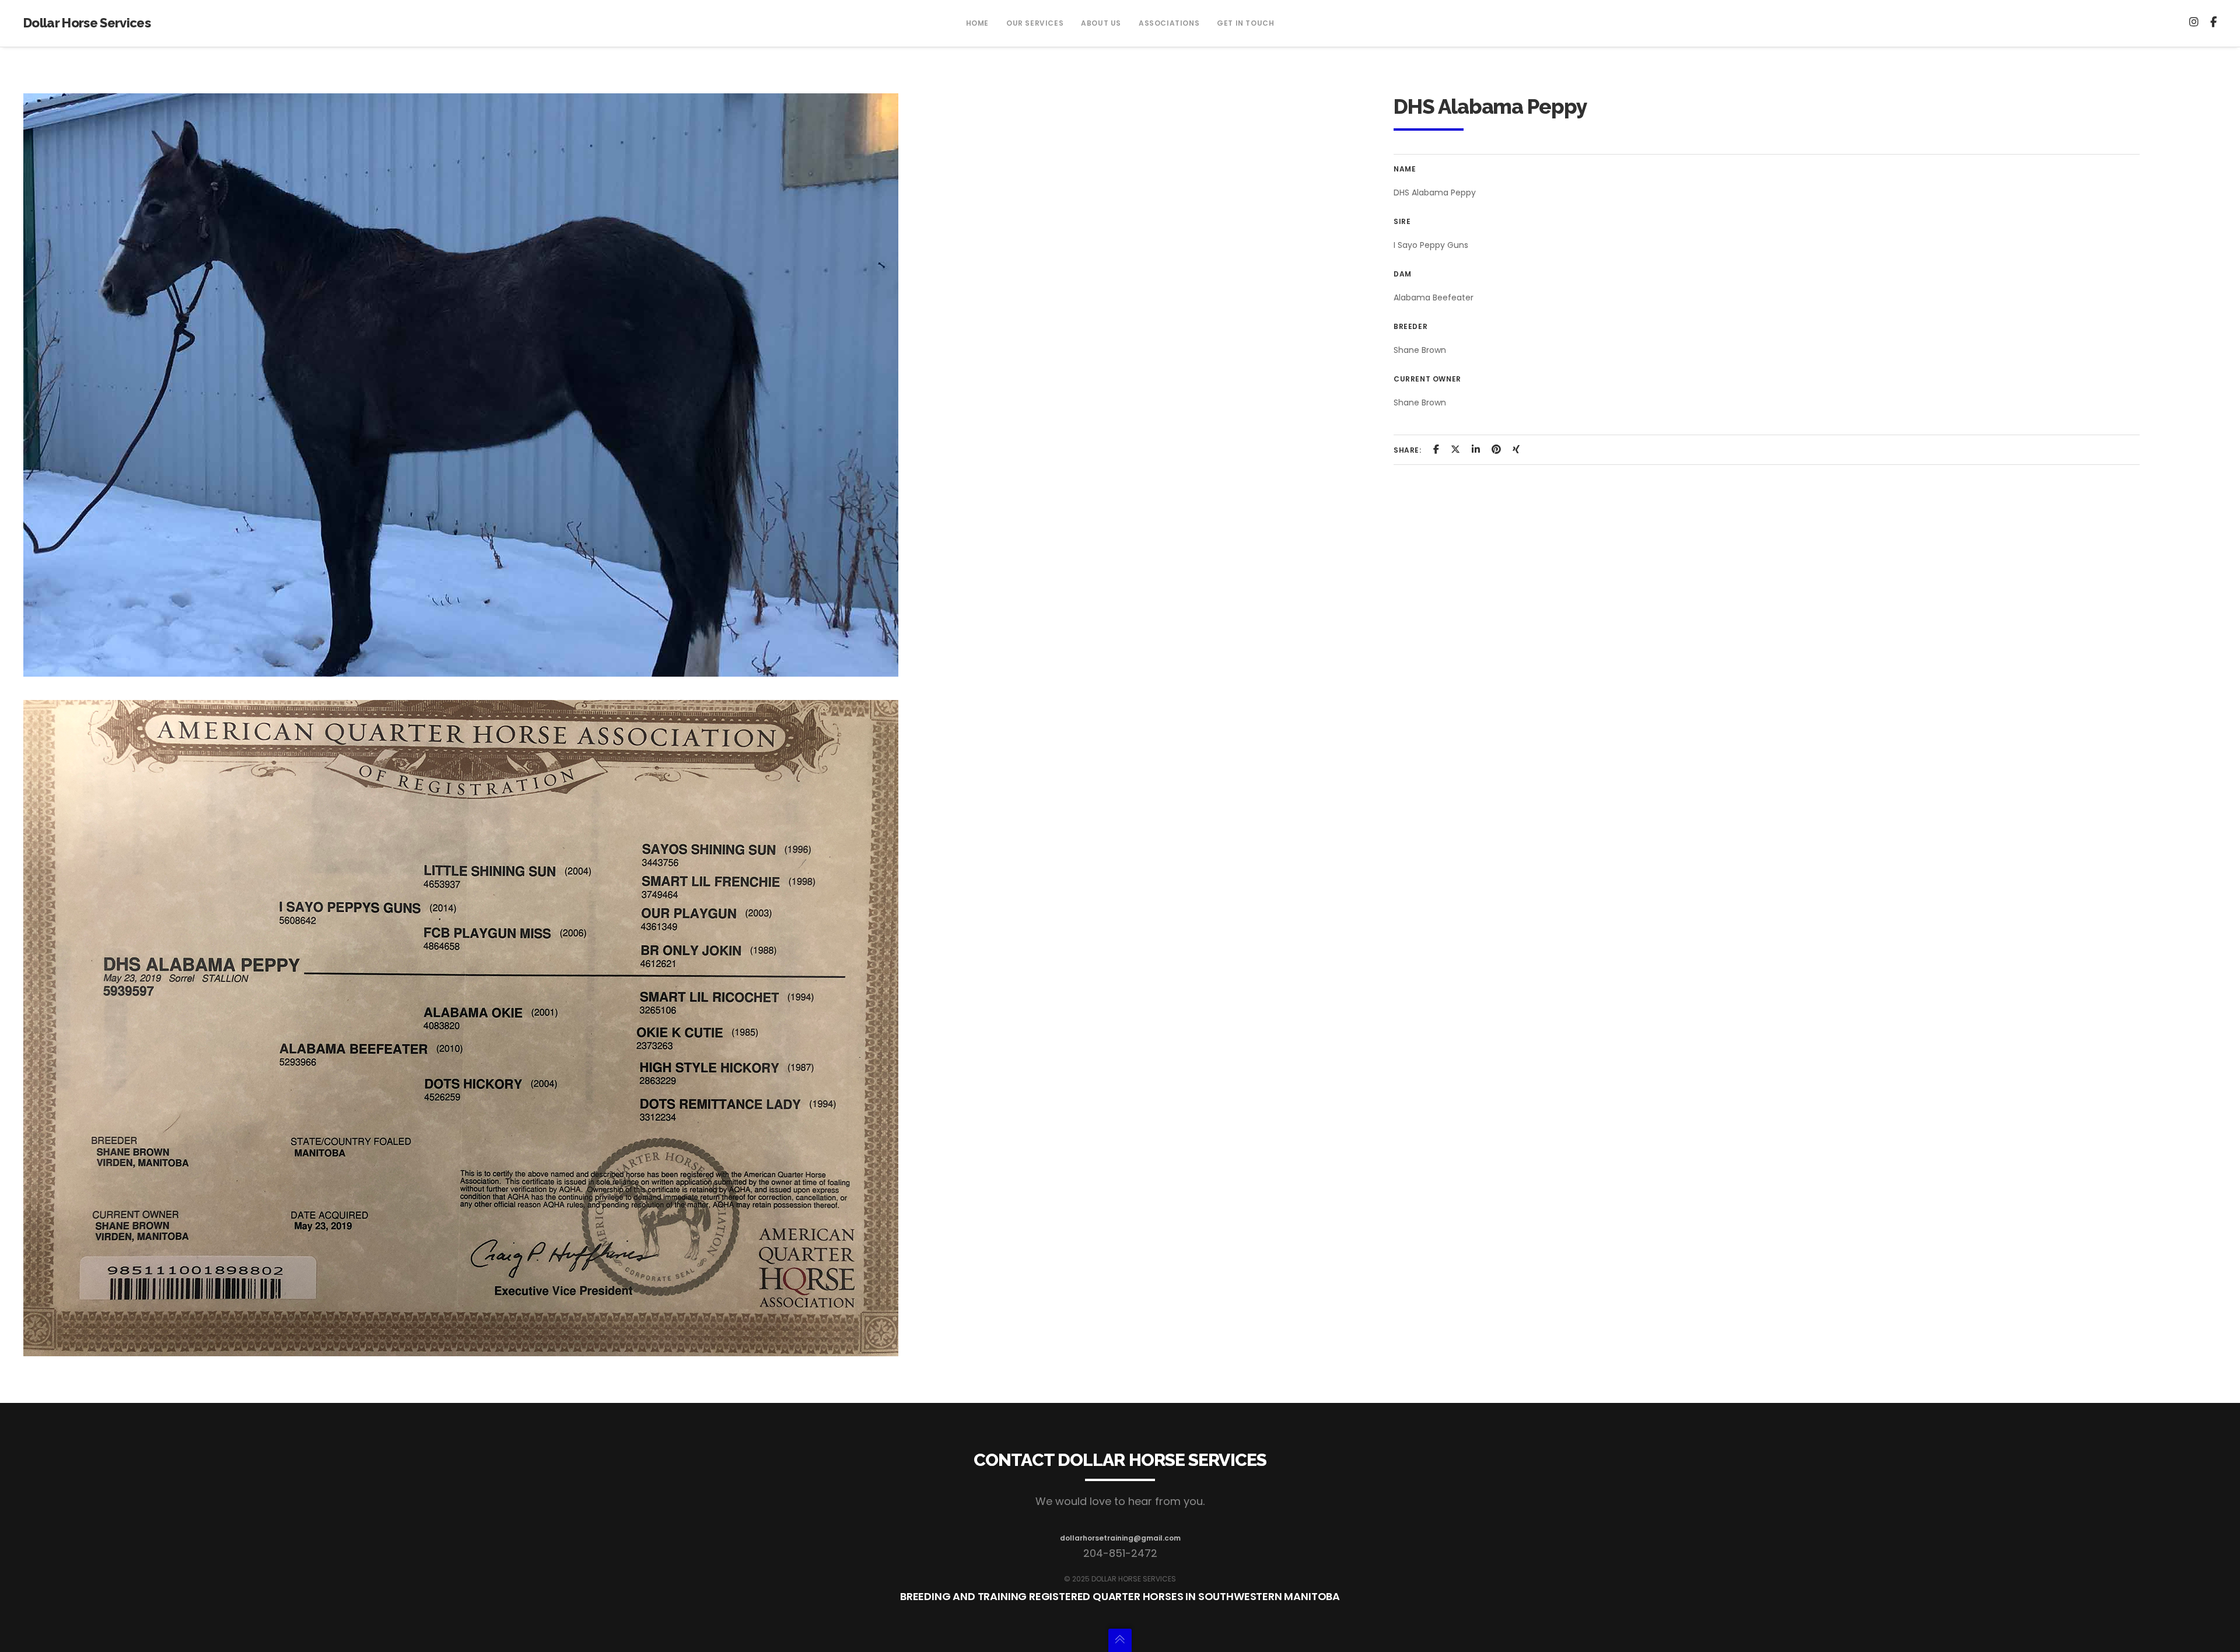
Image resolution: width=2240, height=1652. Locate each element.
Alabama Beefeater (1434, 297)
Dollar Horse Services (87, 23)
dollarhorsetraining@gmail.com (1120, 1538)
